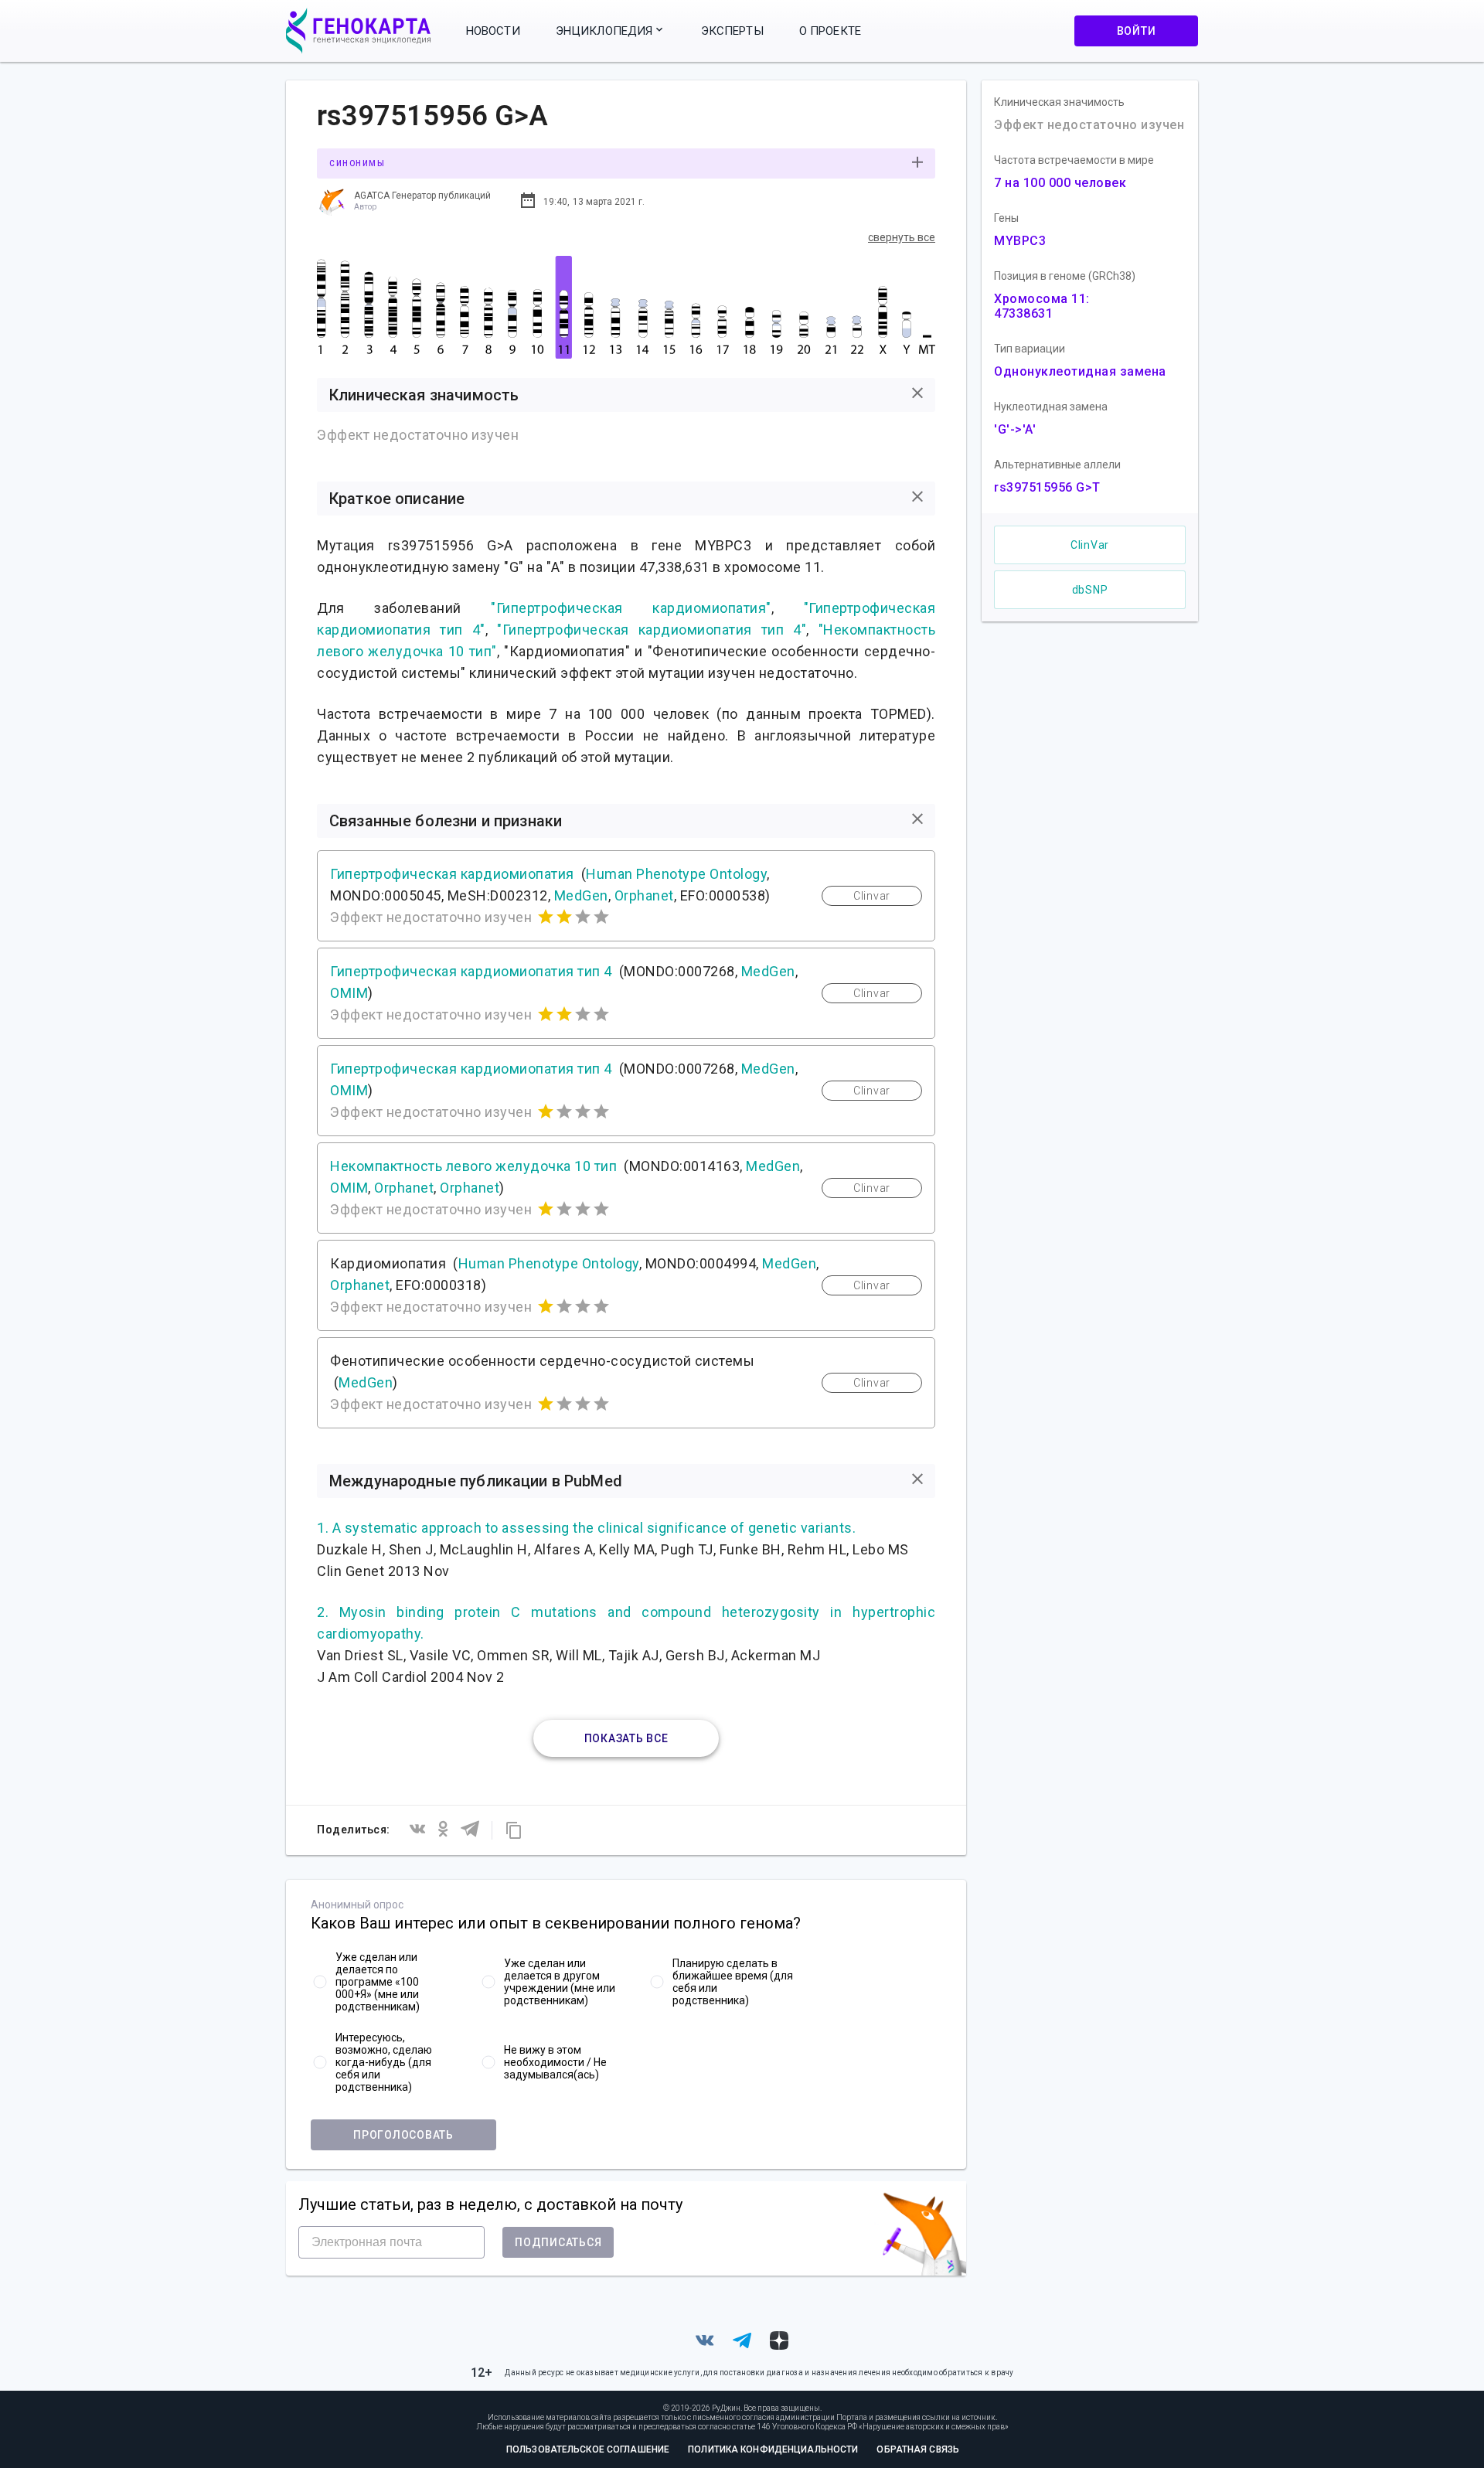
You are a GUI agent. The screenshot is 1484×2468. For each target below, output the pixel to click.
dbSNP (1090, 590)
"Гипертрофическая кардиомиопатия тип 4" (652, 630)
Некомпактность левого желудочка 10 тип (473, 1166)
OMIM (349, 993)
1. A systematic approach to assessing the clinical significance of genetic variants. (586, 1528)
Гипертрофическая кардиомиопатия (452, 874)
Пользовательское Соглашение (588, 2449)
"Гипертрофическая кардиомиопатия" (631, 608)
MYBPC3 (1020, 241)
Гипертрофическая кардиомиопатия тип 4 (471, 971)
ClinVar (1090, 545)
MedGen (581, 895)
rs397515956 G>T (1047, 487)
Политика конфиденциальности (773, 2449)
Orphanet (644, 895)
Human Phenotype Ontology (676, 874)
